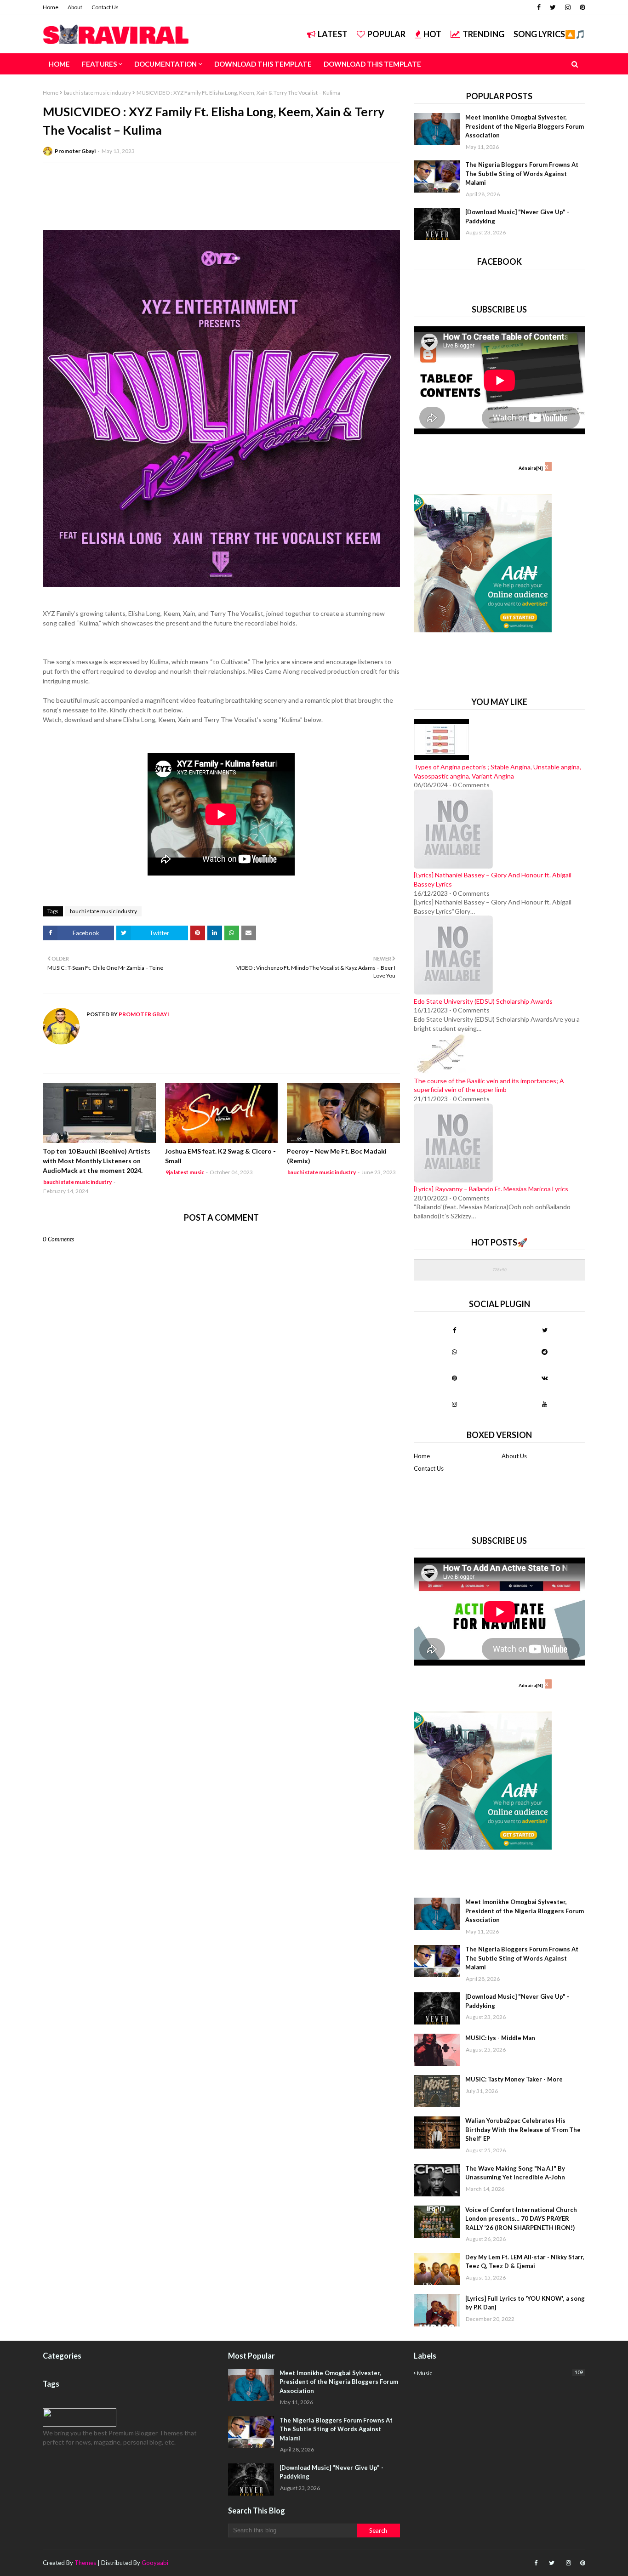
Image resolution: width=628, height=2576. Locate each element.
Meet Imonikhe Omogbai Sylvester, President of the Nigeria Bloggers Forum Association (525, 126)
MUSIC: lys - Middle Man (500, 2038)
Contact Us (105, 7)
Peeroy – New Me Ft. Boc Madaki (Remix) (337, 1156)
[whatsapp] (454, 1352)
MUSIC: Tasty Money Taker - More (514, 2079)
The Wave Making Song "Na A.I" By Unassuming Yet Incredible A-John (515, 2173)
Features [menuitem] (99, 64)
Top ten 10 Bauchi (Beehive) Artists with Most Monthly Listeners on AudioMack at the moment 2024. (97, 1161)
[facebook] (539, 7)
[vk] (545, 1378)
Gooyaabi (155, 2563)
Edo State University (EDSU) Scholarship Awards (483, 1001)
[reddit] (545, 1352)
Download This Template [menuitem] (263, 64)
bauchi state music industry (97, 93)
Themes (85, 2563)
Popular (386, 34)
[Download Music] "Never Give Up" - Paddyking (517, 216)
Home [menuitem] (59, 64)
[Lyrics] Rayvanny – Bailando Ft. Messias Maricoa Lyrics (491, 1189)
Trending (483, 34)
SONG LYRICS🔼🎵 (549, 34)
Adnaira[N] (531, 468)
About (75, 7)
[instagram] (568, 7)
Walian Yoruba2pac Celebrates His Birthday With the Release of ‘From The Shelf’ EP (523, 2130)
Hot (432, 34)
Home (51, 7)
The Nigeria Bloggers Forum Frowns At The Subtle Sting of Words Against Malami (522, 173)
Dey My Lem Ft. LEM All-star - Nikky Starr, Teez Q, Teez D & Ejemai (525, 2262)
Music (500, 2373)
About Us (514, 1456)
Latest (333, 34)
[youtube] (545, 1404)
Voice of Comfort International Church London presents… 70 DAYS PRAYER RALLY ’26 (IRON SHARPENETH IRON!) (521, 2219)
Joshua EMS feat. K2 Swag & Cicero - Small (220, 1156)
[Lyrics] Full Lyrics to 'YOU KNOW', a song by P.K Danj (525, 2303)
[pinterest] (581, 7)
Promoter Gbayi (75, 151)
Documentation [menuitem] (166, 64)
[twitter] (553, 7)
